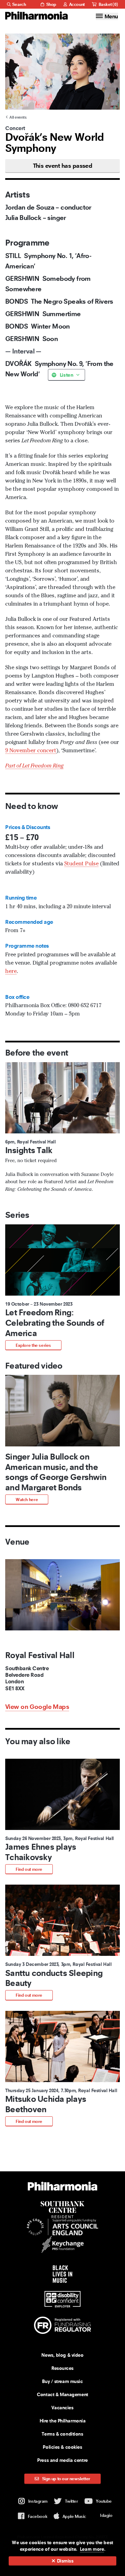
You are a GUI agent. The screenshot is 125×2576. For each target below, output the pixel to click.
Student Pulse (81, 864)
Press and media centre (62, 2460)
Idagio (106, 2515)
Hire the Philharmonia (63, 2421)
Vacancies (62, 2408)
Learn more (92, 2549)
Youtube (104, 2501)
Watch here (27, 1499)
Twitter (72, 2501)
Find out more (29, 1869)
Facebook (37, 2516)
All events (18, 117)
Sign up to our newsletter (66, 2479)
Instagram (38, 2501)
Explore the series (33, 1345)
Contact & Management (62, 2394)
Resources (62, 2368)
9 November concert (31, 751)
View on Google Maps (37, 1707)
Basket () (108, 4)
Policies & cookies (62, 2447)
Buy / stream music (62, 2381)
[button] (62, 1287)
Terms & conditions (62, 2434)
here (11, 972)
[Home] (36, 16)
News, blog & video (62, 2355)
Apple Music (74, 2516)
